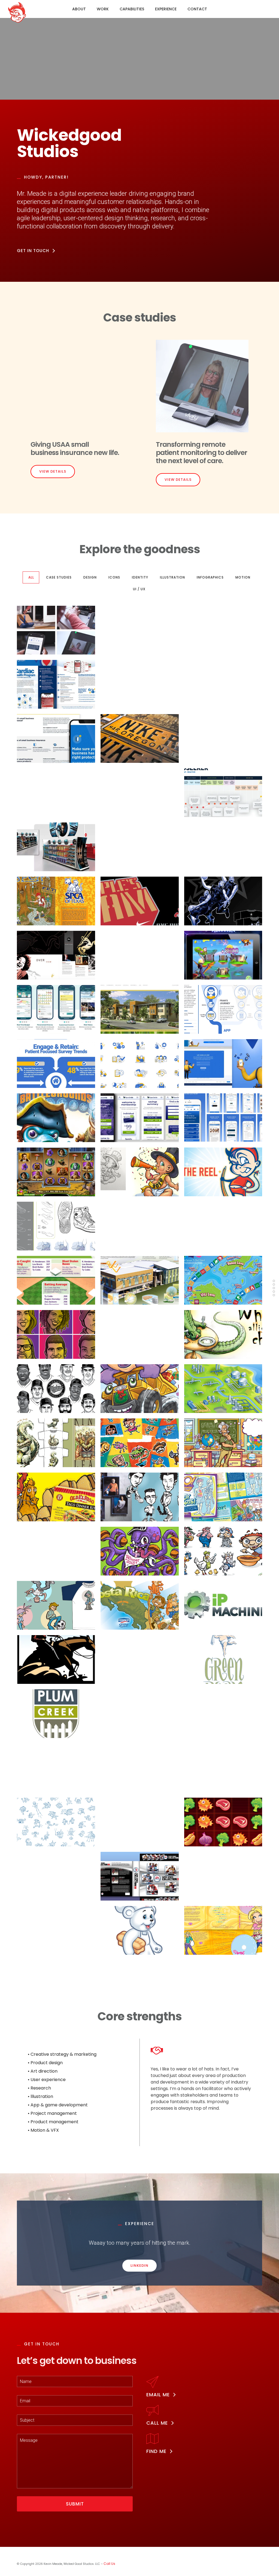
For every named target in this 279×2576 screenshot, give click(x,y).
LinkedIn (139, 2266)
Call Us (109, 2564)
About (79, 9)
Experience (166, 9)
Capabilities (132, 9)
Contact (197, 9)
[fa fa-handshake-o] (158, 2050)
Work (103, 9)
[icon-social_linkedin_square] (19, 2556)
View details (53, 471)
